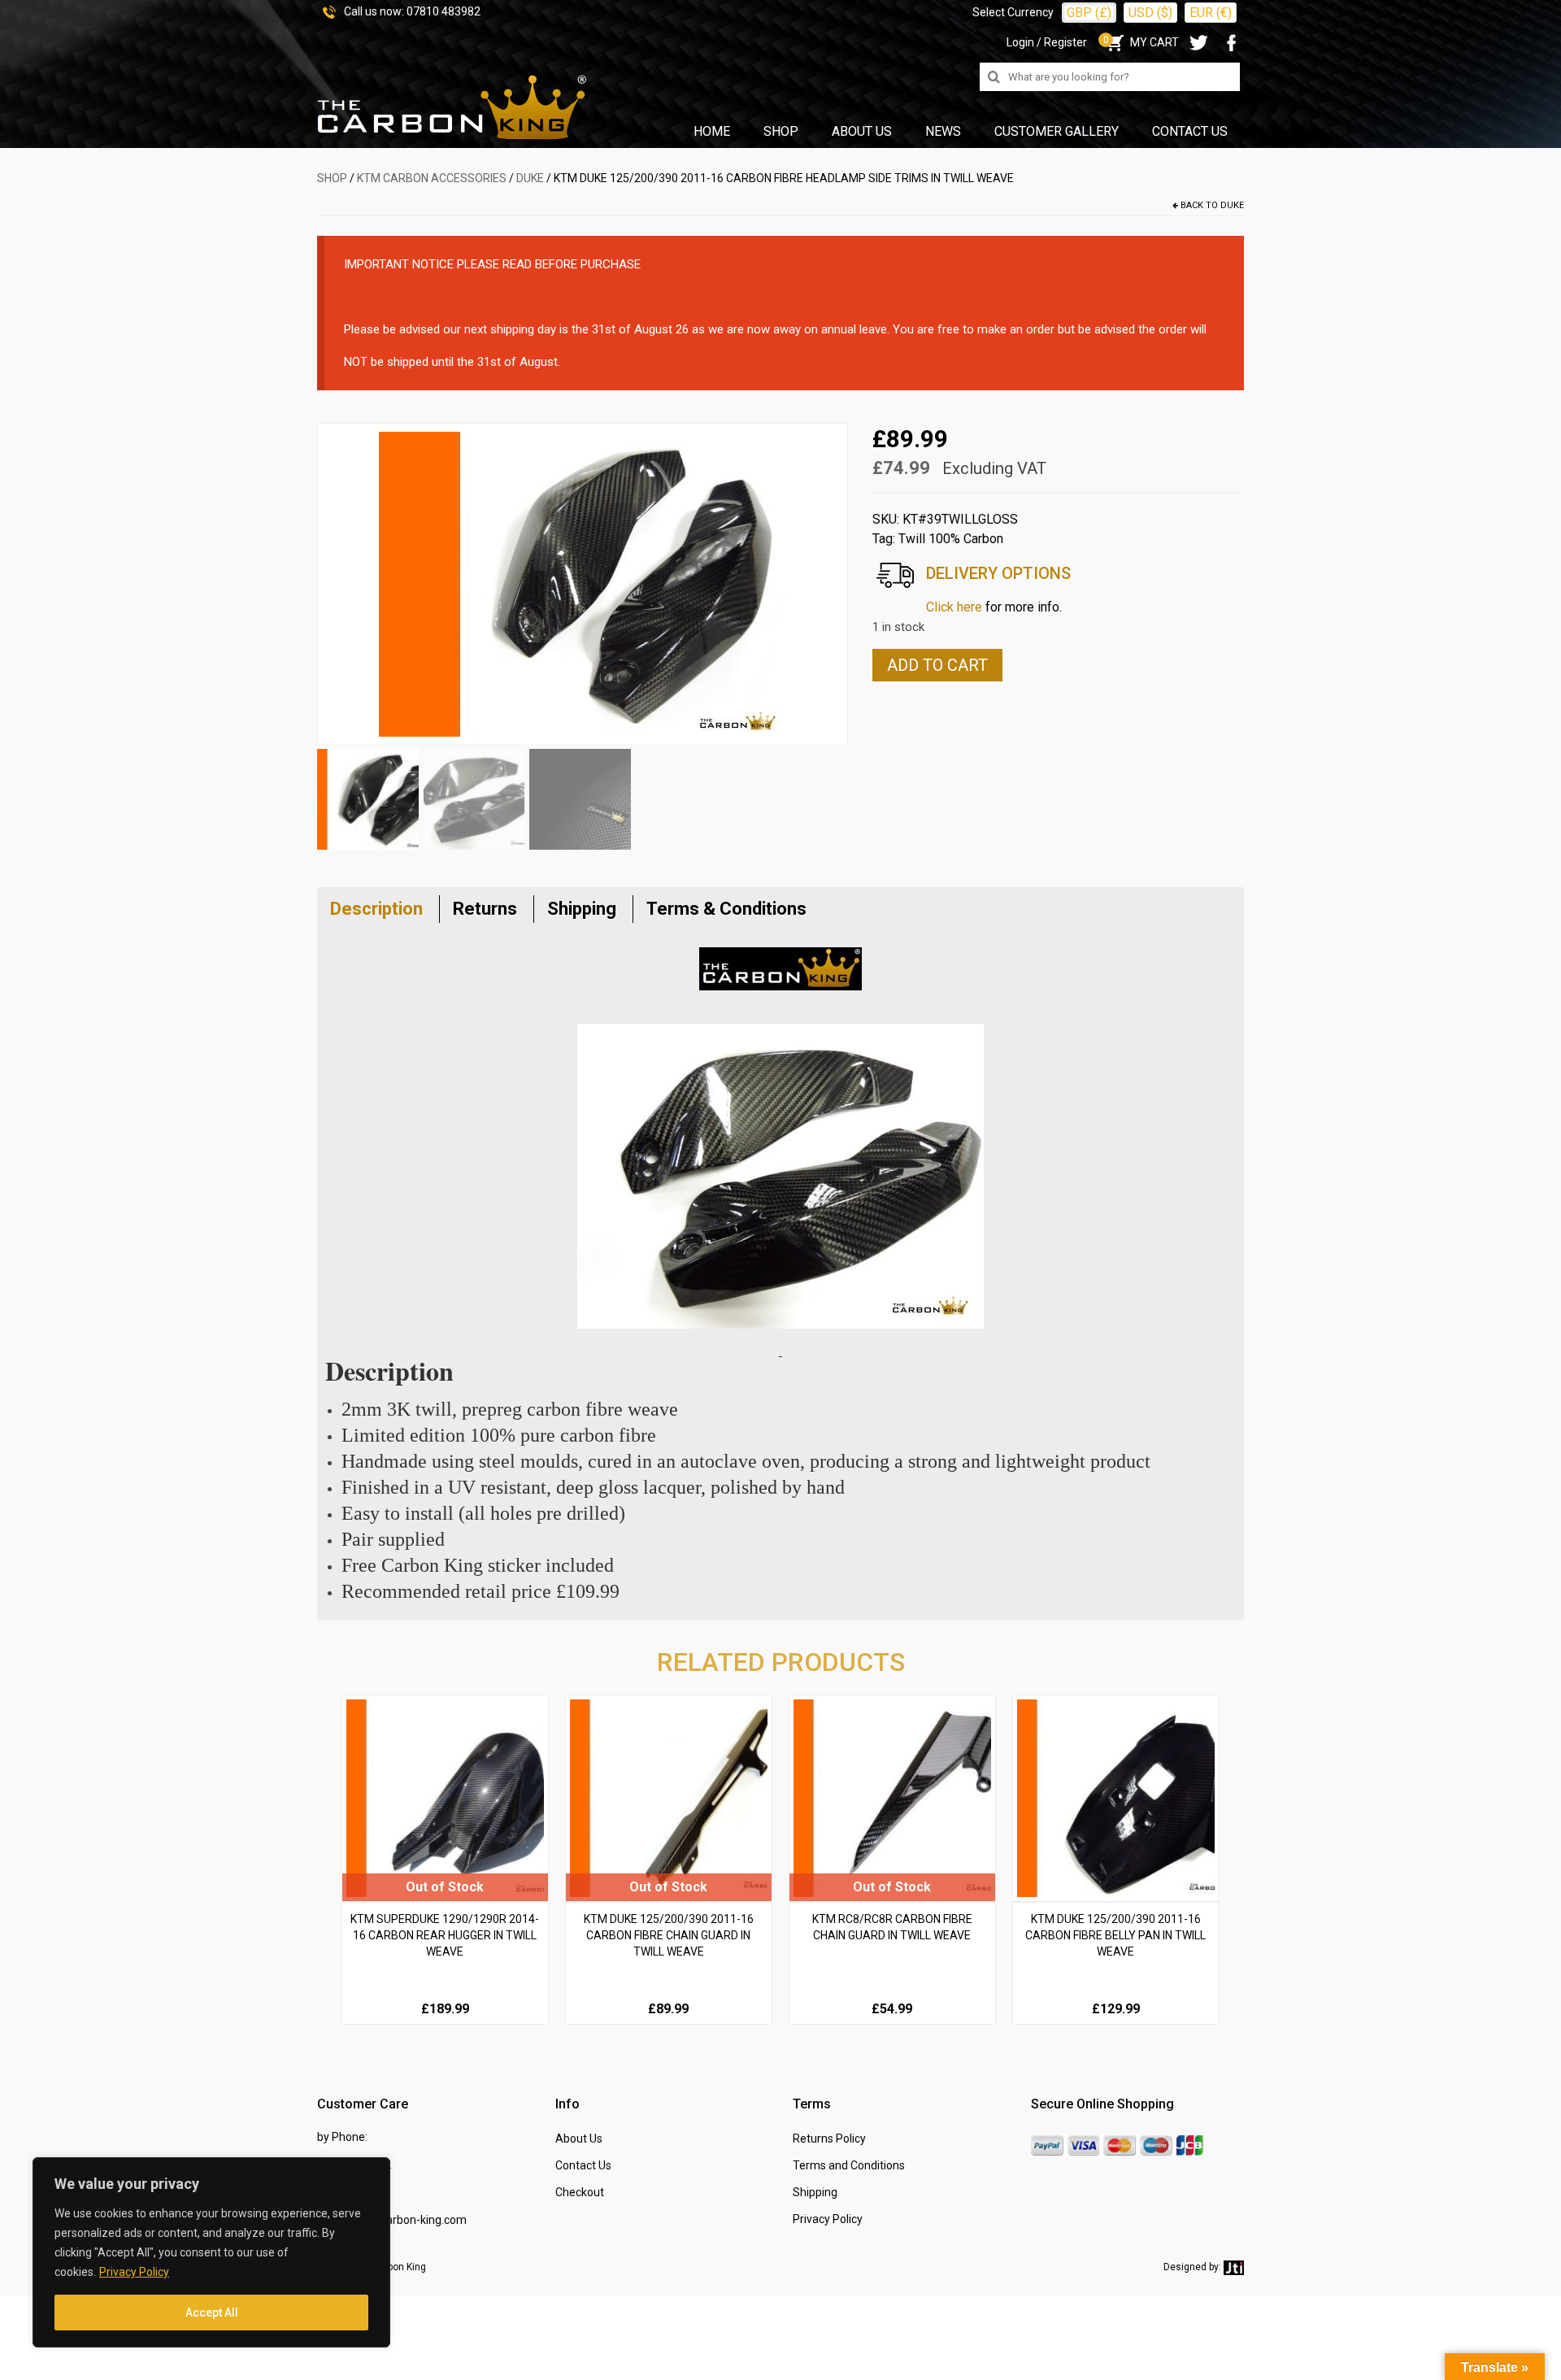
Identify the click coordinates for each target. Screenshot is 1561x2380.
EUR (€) (1211, 13)
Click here (954, 607)
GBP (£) (1089, 13)
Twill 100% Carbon (951, 539)
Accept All (212, 2313)
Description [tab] (376, 909)
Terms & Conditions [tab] (726, 909)
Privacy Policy (134, 2272)
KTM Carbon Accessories (432, 178)
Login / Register (1047, 42)
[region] (211, 2252)
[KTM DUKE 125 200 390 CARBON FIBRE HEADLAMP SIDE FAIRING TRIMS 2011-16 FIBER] (582, 583)
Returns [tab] (485, 909)
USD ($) (1150, 13)
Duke (530, 178)
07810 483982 (444, 11)
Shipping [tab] (582, 909)
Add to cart (937, 665)
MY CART (1141, 42)
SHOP (332, 178)
